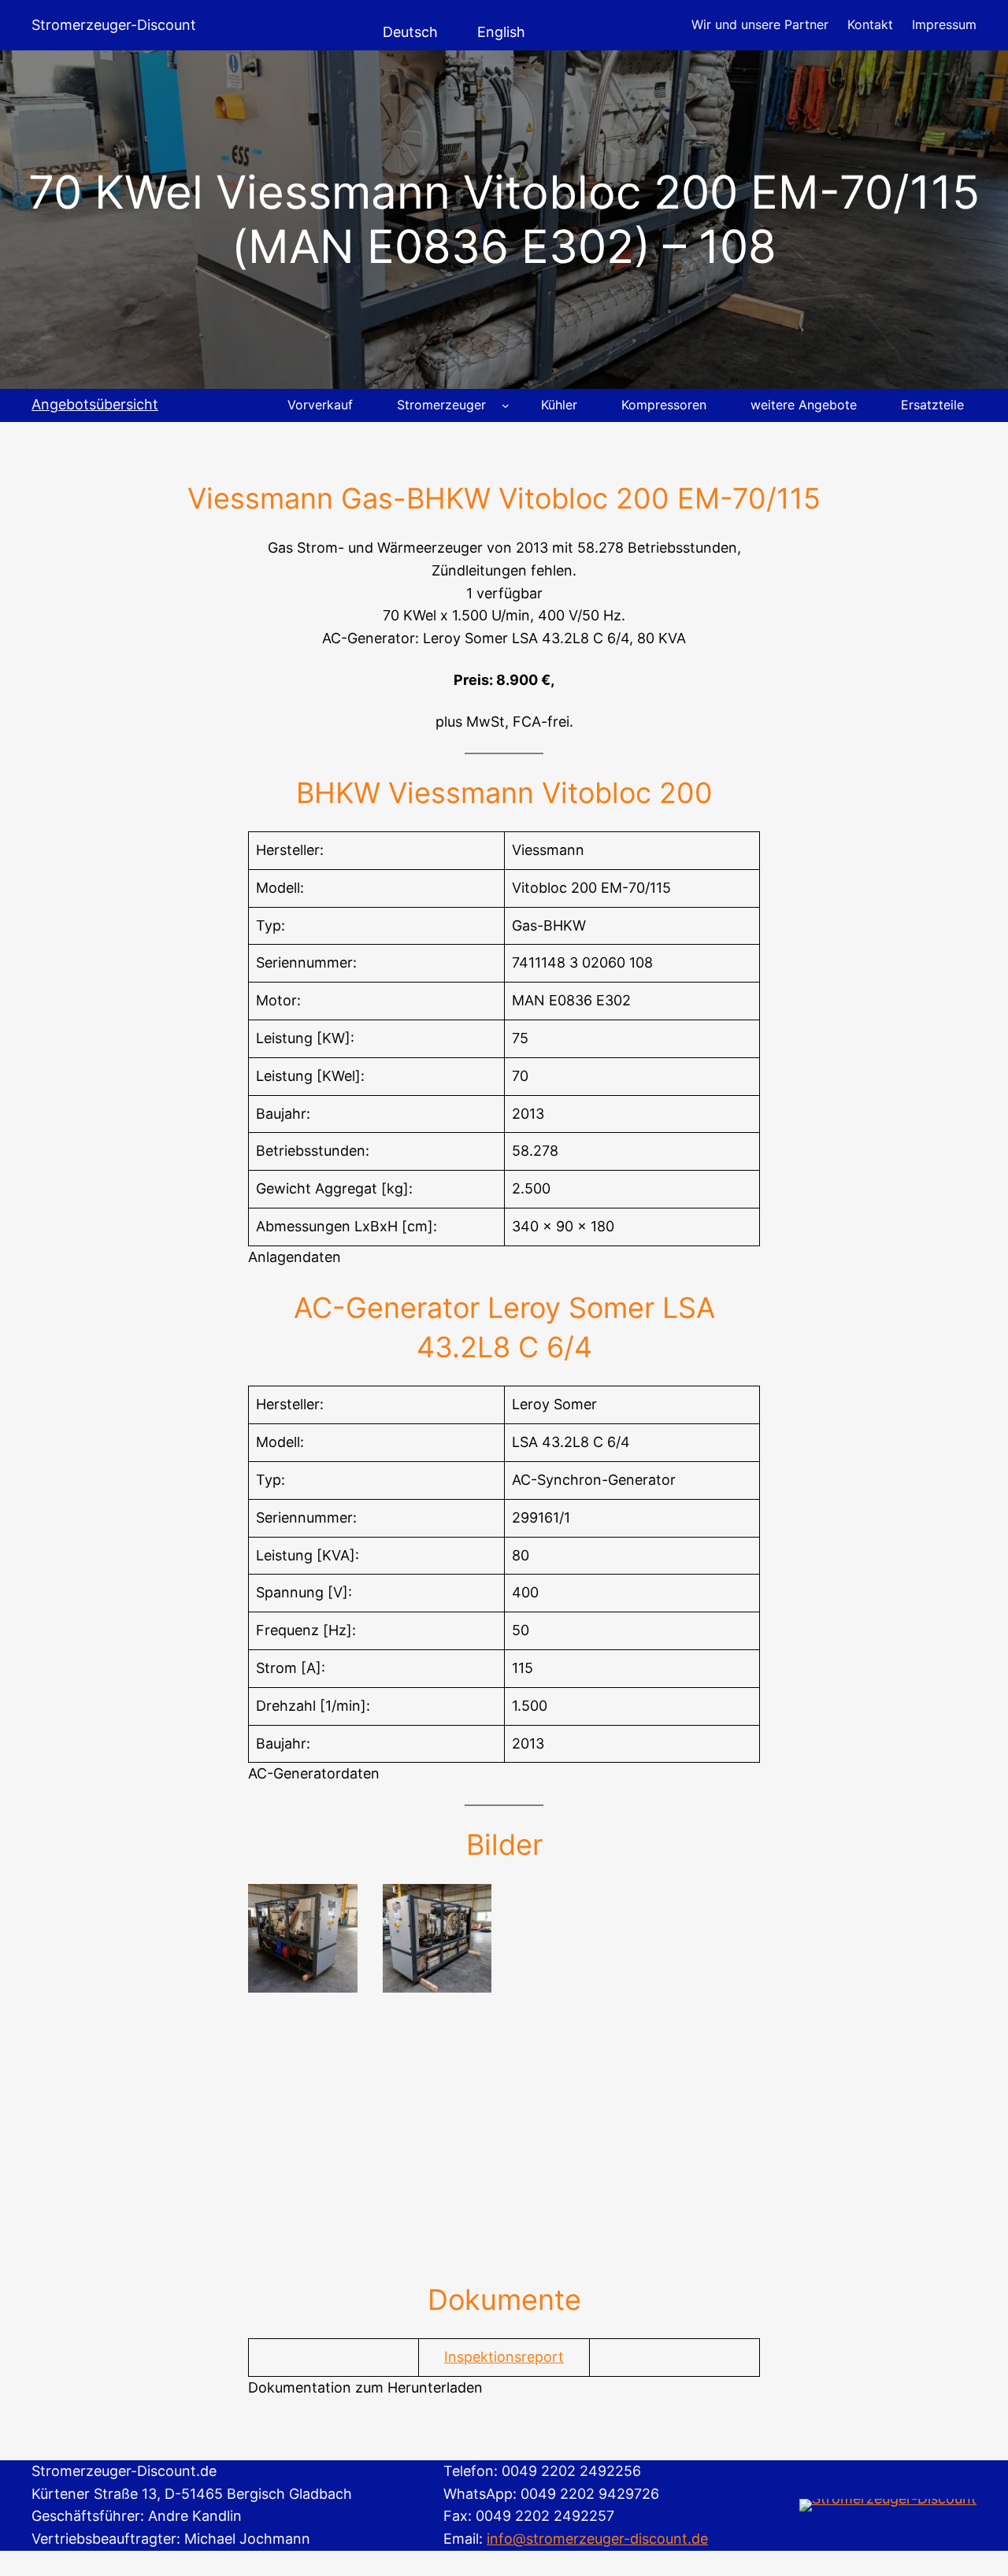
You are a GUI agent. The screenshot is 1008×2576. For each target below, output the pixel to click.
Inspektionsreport (504, 2357)
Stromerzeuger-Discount (114, 25)
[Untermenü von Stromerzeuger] (506, 405)
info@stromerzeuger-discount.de (597, 2539)
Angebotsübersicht (95, 404)
